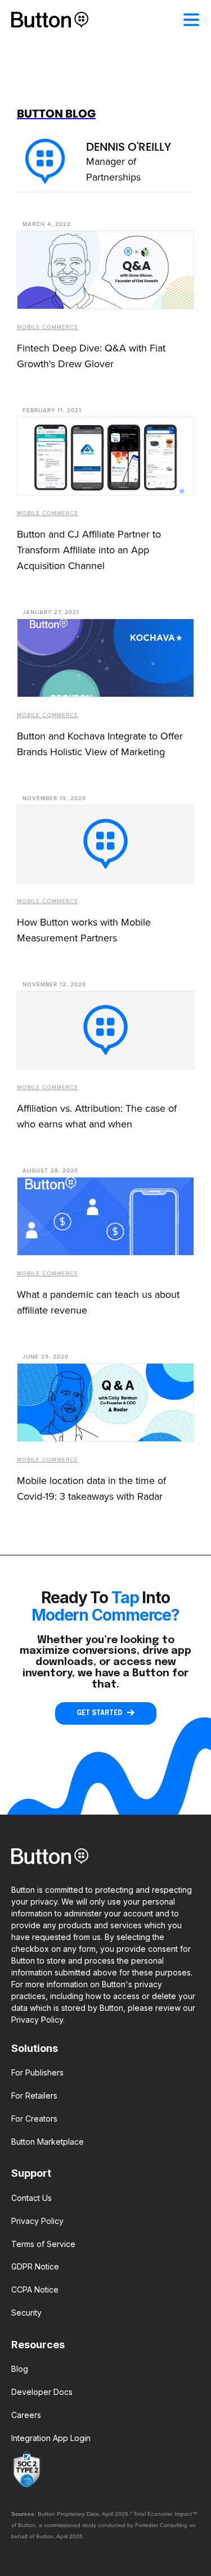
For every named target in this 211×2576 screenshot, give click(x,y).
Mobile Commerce (48, 327)
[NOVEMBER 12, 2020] (105, 1030)
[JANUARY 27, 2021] (105, 658)
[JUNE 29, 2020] (105, 1402)
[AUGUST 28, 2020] (105, 1216)
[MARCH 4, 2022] (105, 270)
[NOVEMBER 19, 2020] (105, 844)
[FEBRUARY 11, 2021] (105, 456)
